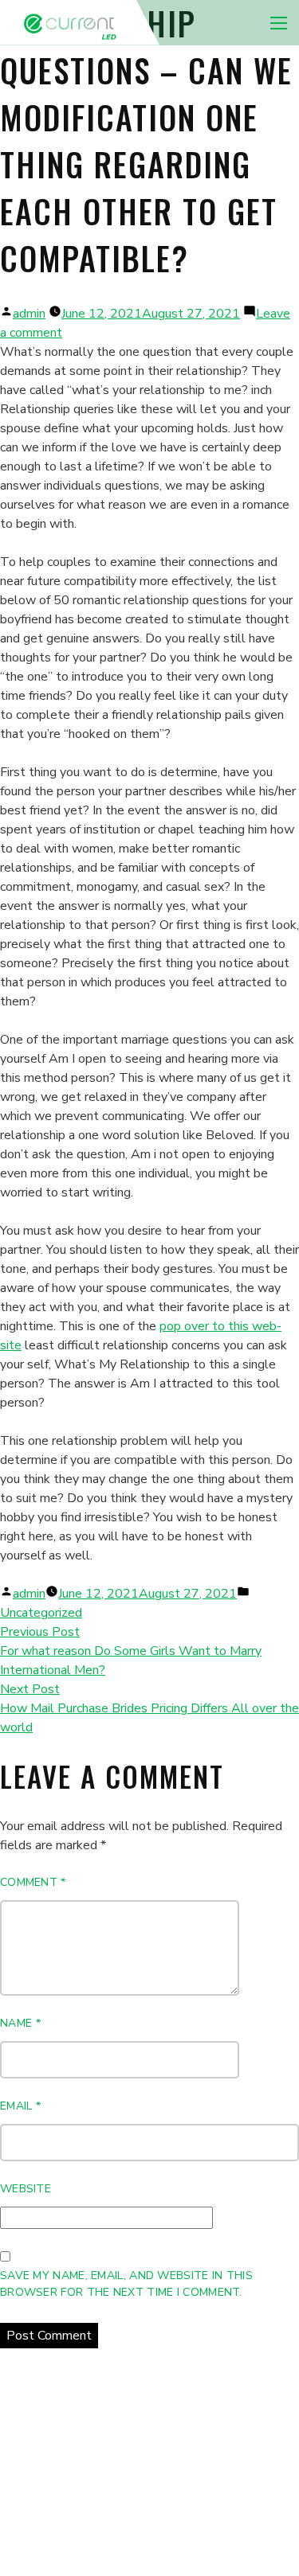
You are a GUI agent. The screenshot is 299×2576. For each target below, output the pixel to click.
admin (29, 314)
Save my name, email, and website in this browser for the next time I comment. (126, 2284)
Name (20, 2023)
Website (26, 2189)
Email (20, 2106)
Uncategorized (41, 1613)
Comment (33, 1882)
